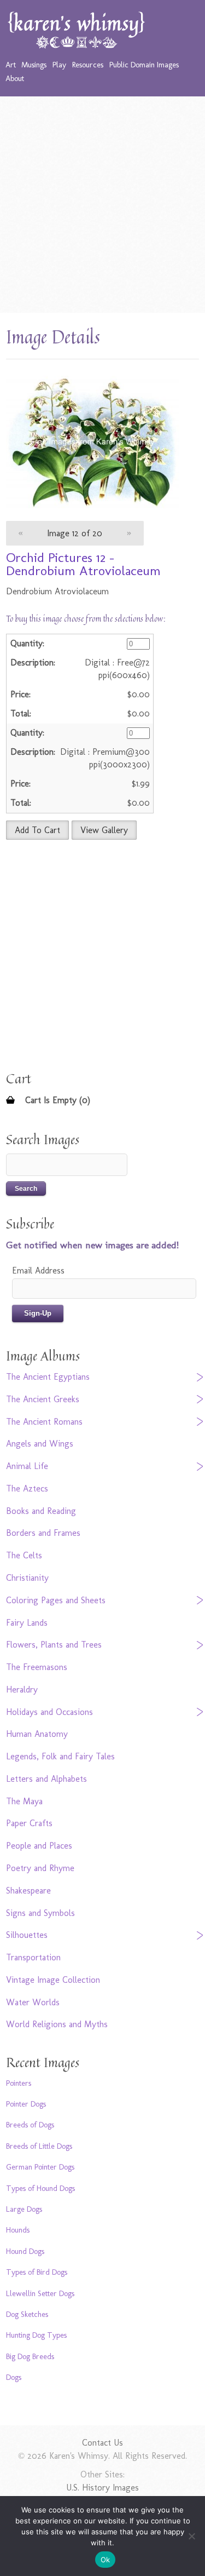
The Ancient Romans (44, 1422)
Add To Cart (37, 830)
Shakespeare (28, 1891)
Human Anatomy (37, 1734)
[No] (191, 2536)
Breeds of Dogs (30, 2125)
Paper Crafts (29, 1823)
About (15, 78)
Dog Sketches (27, 2314)
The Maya (24, 1801)
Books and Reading (41, 1511)
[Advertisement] (102, 205)
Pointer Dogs (26, 2104)
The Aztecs (27, 1488)
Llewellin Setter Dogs (40, 2293)
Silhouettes (27, 1935)
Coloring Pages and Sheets (56, 1600)
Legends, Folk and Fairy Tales (60, 1756)
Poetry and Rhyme (40, 1868)
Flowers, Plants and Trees (54, 1645)
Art (11, 65)
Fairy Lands (27, 1623)
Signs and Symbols (40, 1913)
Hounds (18, 2230)
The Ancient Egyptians (48, 1377)
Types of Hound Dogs (40, 2188)
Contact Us (102, 2443)
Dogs (14, 2377)
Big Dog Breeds (30, 2356)
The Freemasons (37, 1667)
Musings (34, 65)
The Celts (24, 1555)
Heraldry (22, 1689)
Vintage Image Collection (53, 1980)
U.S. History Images (102, 2488)
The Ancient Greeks (43, 1399)
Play (59, 65)
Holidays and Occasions (49, 1712)
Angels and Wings (40, 1444)
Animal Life (27, 1466)
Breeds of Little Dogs (39, 2146)
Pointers (19, 2083)
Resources (88, 65)
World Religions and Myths (57, 2024)
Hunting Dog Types (36, 2335)
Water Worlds (33, 2002)
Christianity (27, 1578)
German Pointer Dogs (40, 2167)
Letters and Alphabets (46, 1779)
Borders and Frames (43, 1533)
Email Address (38, 1270)
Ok (106, 2560)
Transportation (33, 1957)
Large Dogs (24, 2209)
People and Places (39, 1846)
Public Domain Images (144, 65)
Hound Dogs (25, 2251)
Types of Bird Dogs (37, 2272)
